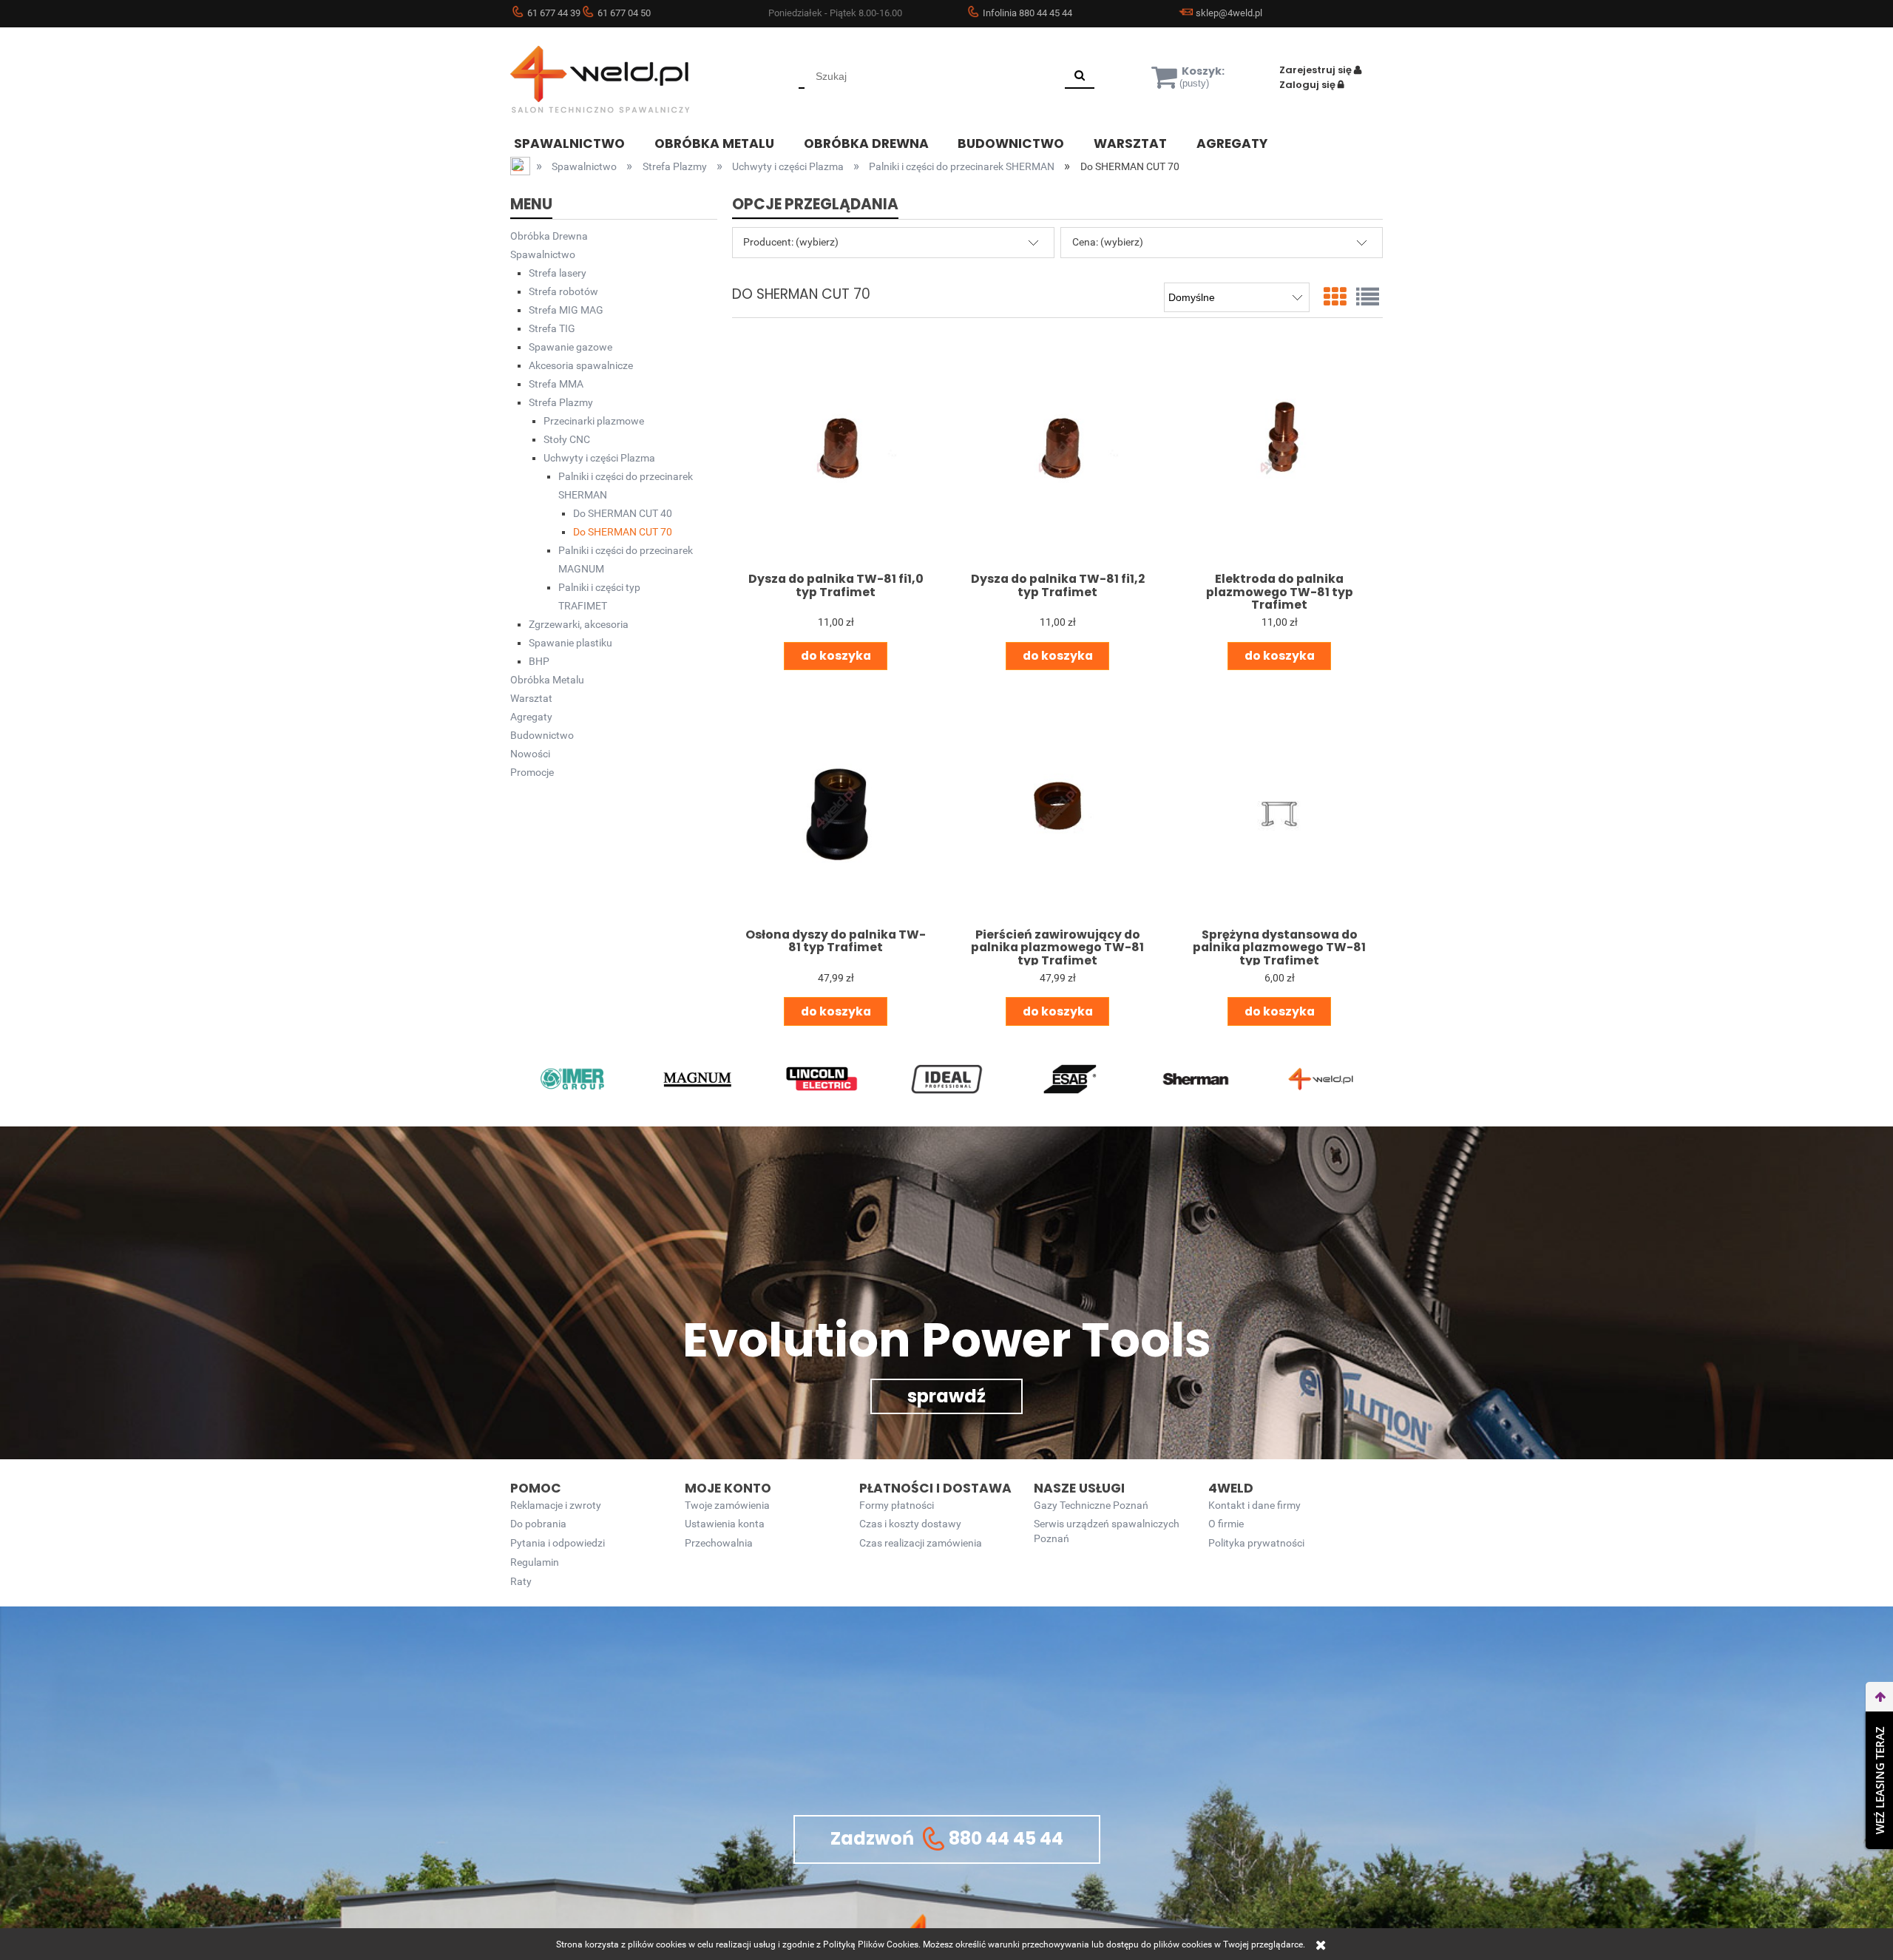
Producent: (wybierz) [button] (791, 242)
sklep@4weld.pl (1229, 13)
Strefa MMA (556, 384)
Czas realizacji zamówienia (921, 1543)
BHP (539, 661)
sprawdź (946, 1396)
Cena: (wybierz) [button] (1108, 242)
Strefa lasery (558, 273)
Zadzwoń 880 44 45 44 (947, 1838)
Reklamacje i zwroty (556, 1506)
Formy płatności (897, 1506)
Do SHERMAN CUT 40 (623, 513)
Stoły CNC (567, 439)
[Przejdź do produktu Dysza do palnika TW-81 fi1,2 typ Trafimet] (1057, 459)
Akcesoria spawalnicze (581, 365)
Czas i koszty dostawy (910, 1524)
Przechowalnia (719, 1543)
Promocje (532, 772)
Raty (521, 1582)
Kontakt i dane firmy (1254, 1506)
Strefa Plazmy (561, 402)
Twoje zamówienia (727, 1506)
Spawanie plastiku (570, 643)
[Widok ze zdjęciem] (1335, 297)
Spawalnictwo (543, 254)
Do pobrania (538, 1524)
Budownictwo (542, 735)
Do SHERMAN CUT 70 (623, 532)
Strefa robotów (563, 291)
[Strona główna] (621, 79)
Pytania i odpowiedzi (558, 1543)
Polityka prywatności (1256, 1543)
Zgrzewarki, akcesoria (579, 624)
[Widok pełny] (1368, 297)
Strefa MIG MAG (566, 310)
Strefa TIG (552, 328)
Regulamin (535, 1562)
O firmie (1226, 1524)
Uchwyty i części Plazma (599, 458)
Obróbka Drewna (549, 236)
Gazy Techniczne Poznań (1091, 1506)
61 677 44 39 (554, 13)
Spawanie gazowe (570, 347)
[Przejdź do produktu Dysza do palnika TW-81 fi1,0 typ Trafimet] (835, 459)
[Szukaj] (1080, 76)
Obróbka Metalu (547, 680)
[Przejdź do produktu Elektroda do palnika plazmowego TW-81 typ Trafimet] (1279, 459)
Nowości (530, 754)
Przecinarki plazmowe (594, 421)
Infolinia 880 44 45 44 (1027, 13)
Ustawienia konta (725, 1524)
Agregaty (531, 717)
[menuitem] (580, 142)
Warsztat (531, 698)
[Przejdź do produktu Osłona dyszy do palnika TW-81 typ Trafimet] (835, 814)
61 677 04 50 (624, 13)
